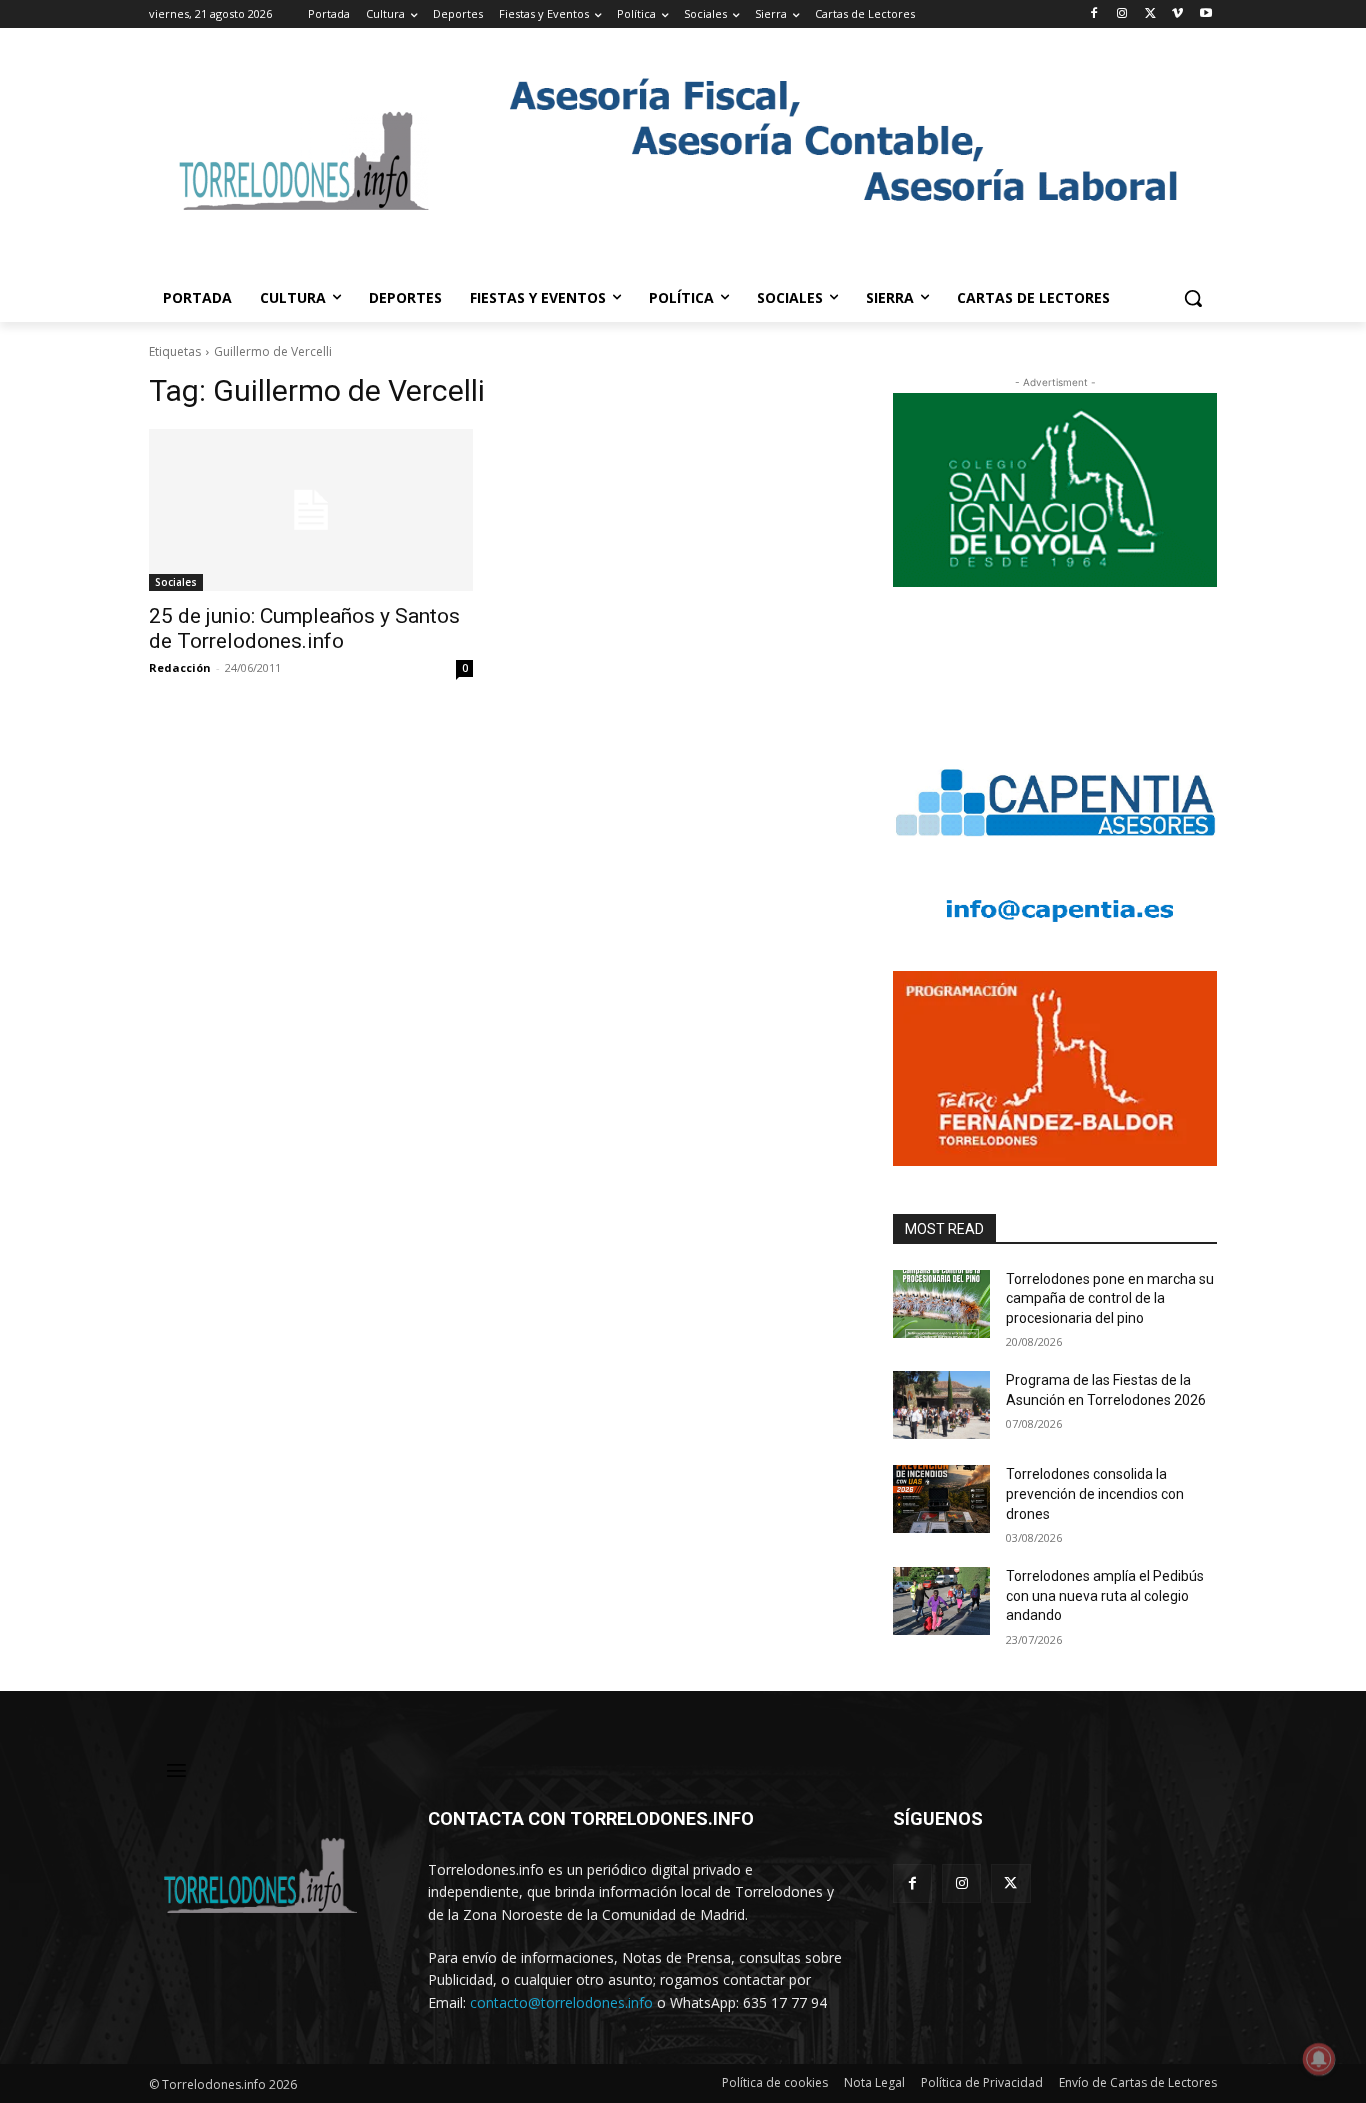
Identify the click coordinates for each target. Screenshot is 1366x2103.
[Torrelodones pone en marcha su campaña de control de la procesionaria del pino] (941, 1304)
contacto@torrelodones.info (561, 2002)
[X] (1150, 14)
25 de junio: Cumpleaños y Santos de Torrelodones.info (304, 628)
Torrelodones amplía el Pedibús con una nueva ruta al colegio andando (1105, 1595)
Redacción (180, 667)
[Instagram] (1122, 14)
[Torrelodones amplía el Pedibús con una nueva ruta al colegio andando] (941, 1601)
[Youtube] (1205, 14)
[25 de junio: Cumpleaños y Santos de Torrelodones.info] (311, 510)
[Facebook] (1094, 14)
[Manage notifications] (1319, 2059)
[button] (1193, 298)
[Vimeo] (1177, 14)
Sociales (176, 582)
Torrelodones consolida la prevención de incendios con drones (1095, 1493)
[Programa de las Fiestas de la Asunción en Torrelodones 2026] (941, 1405)
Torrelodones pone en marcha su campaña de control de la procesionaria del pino (1110, 1298)
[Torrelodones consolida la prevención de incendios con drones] (941, 1499)
